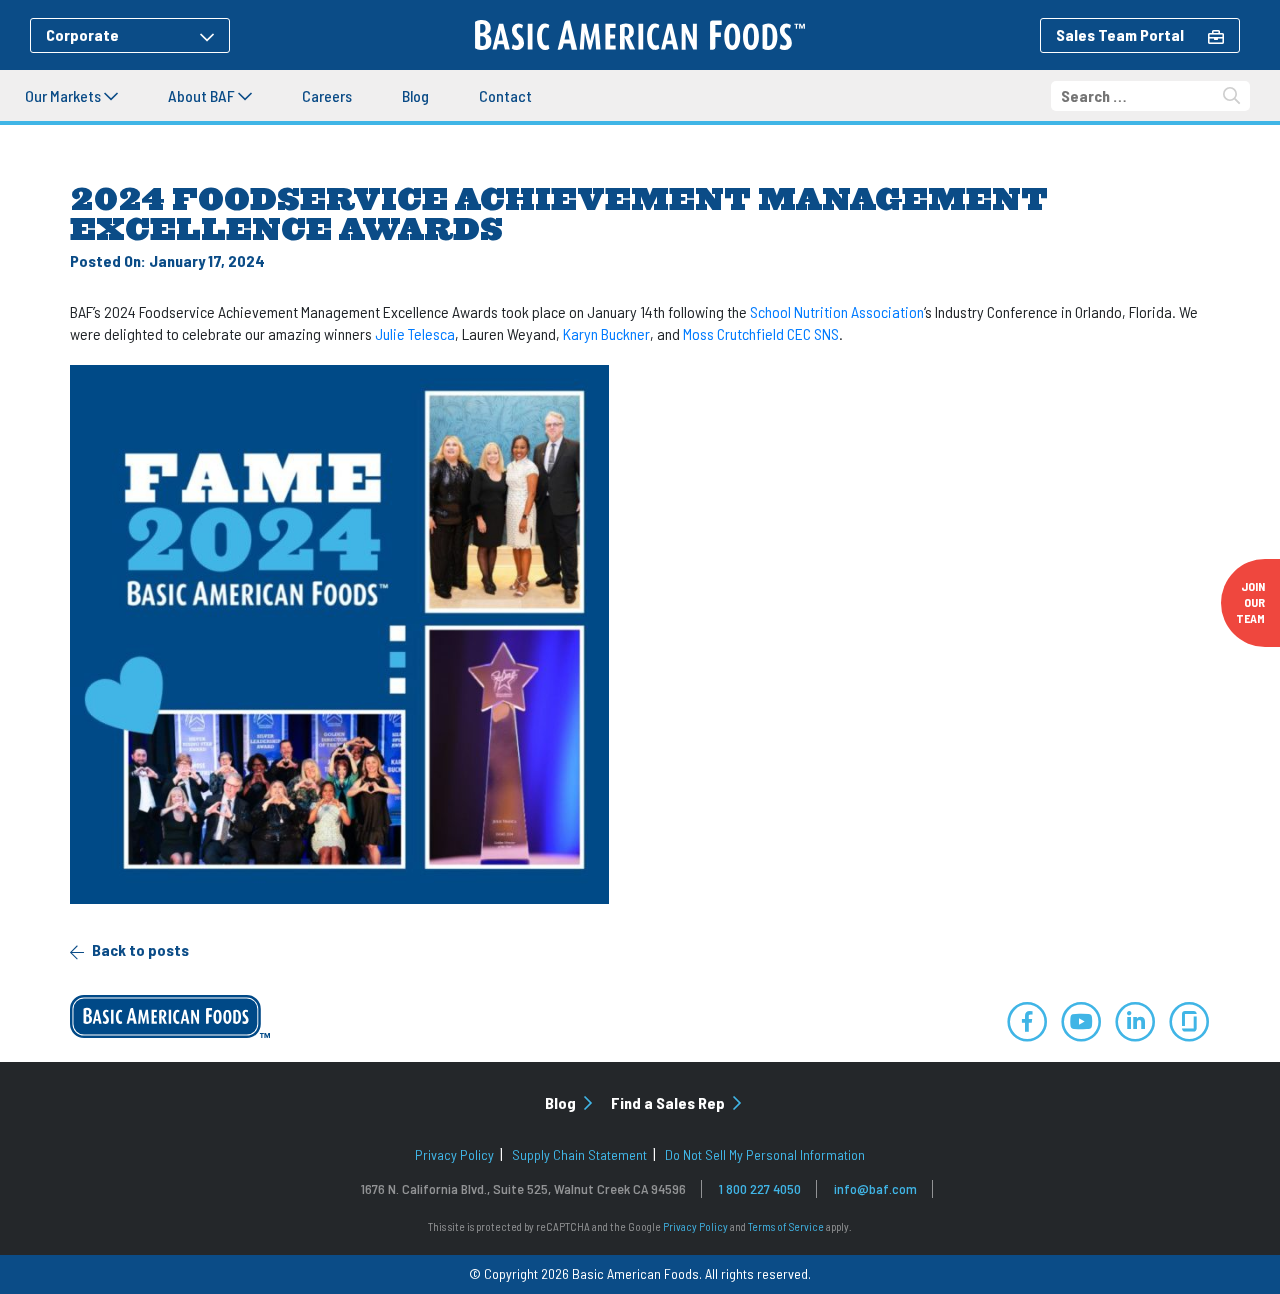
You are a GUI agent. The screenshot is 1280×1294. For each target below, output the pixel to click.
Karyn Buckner (606, 333)
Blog (415, 95)
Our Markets (64, 95)
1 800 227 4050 (760, 1188)
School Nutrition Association (837, 311)
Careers (327, 95)
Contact (505, 95)
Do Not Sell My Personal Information (765, 1154)
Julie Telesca (415, 333)
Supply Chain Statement (579, 1154)
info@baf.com (875, 1188)
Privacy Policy (454, 1154)
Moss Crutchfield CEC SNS (761, 333)
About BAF (203, 95)
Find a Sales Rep (669, 1102)
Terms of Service (786, 1226)
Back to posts (139, 949)
